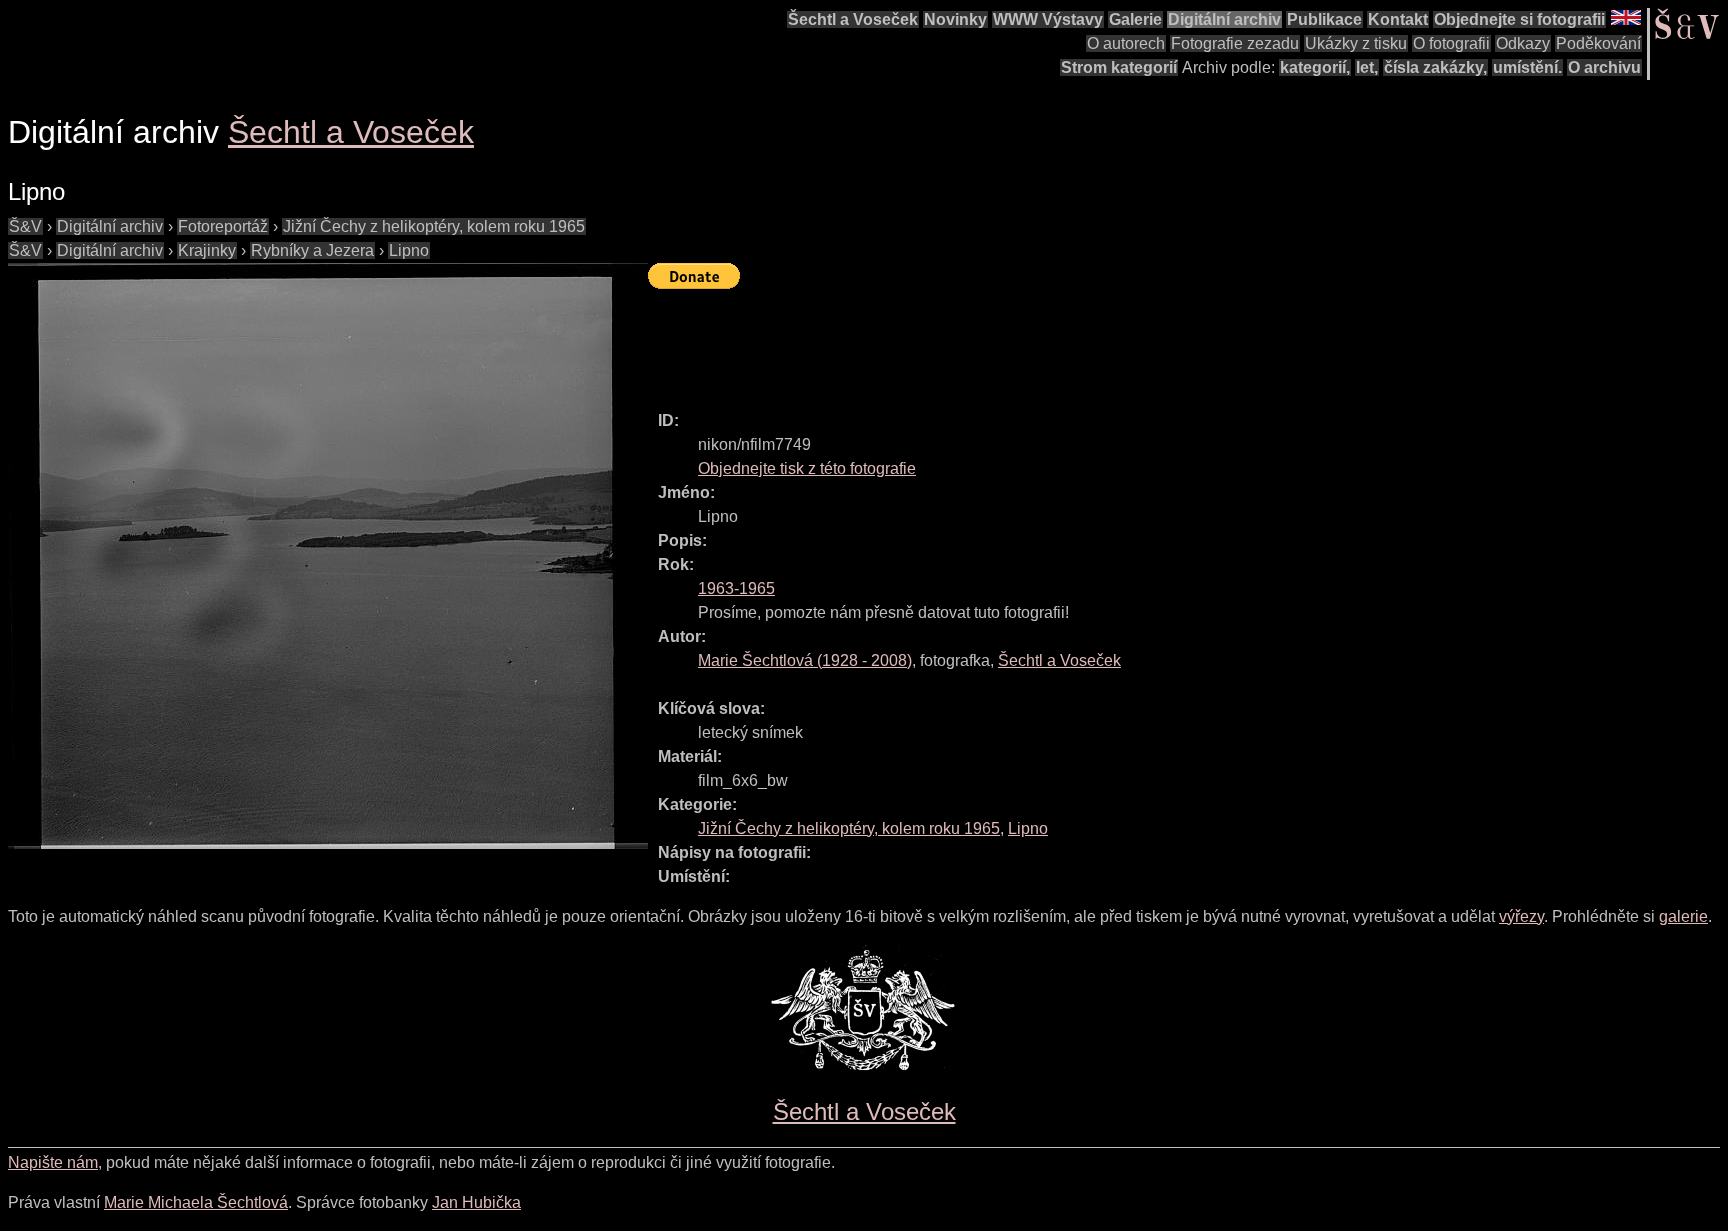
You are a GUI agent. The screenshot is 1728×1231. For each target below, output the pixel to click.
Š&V (25, 226)
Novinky (955, 19)
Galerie (1135, 19)
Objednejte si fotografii (1519, 19)
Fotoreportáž (223, 226)
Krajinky (207, 250)
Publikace (1324, 19)
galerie (1683, 916)
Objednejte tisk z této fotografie (807, 468)
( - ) (805, 660)
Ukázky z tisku (1356, 43)
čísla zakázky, (1435, 67)
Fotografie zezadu (1235, 43)
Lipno (409, 250)
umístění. (1527, 67)
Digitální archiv (1224, 19)
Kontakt (1398, 19)
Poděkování (1598, 43)
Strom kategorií (1119, 67)
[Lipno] (328, 556)
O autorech (1126, 43)
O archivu (1604, 67)
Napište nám (53, 1162)
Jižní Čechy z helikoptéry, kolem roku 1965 (434, 226)
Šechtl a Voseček (853, 19)
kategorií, (1315, 67)
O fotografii (1451, 43)
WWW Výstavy (1048, 19)
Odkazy (1523, 43)
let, (1367, 67)
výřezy (1521, 916)
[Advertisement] (1012, 341)
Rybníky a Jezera (312, 250)
